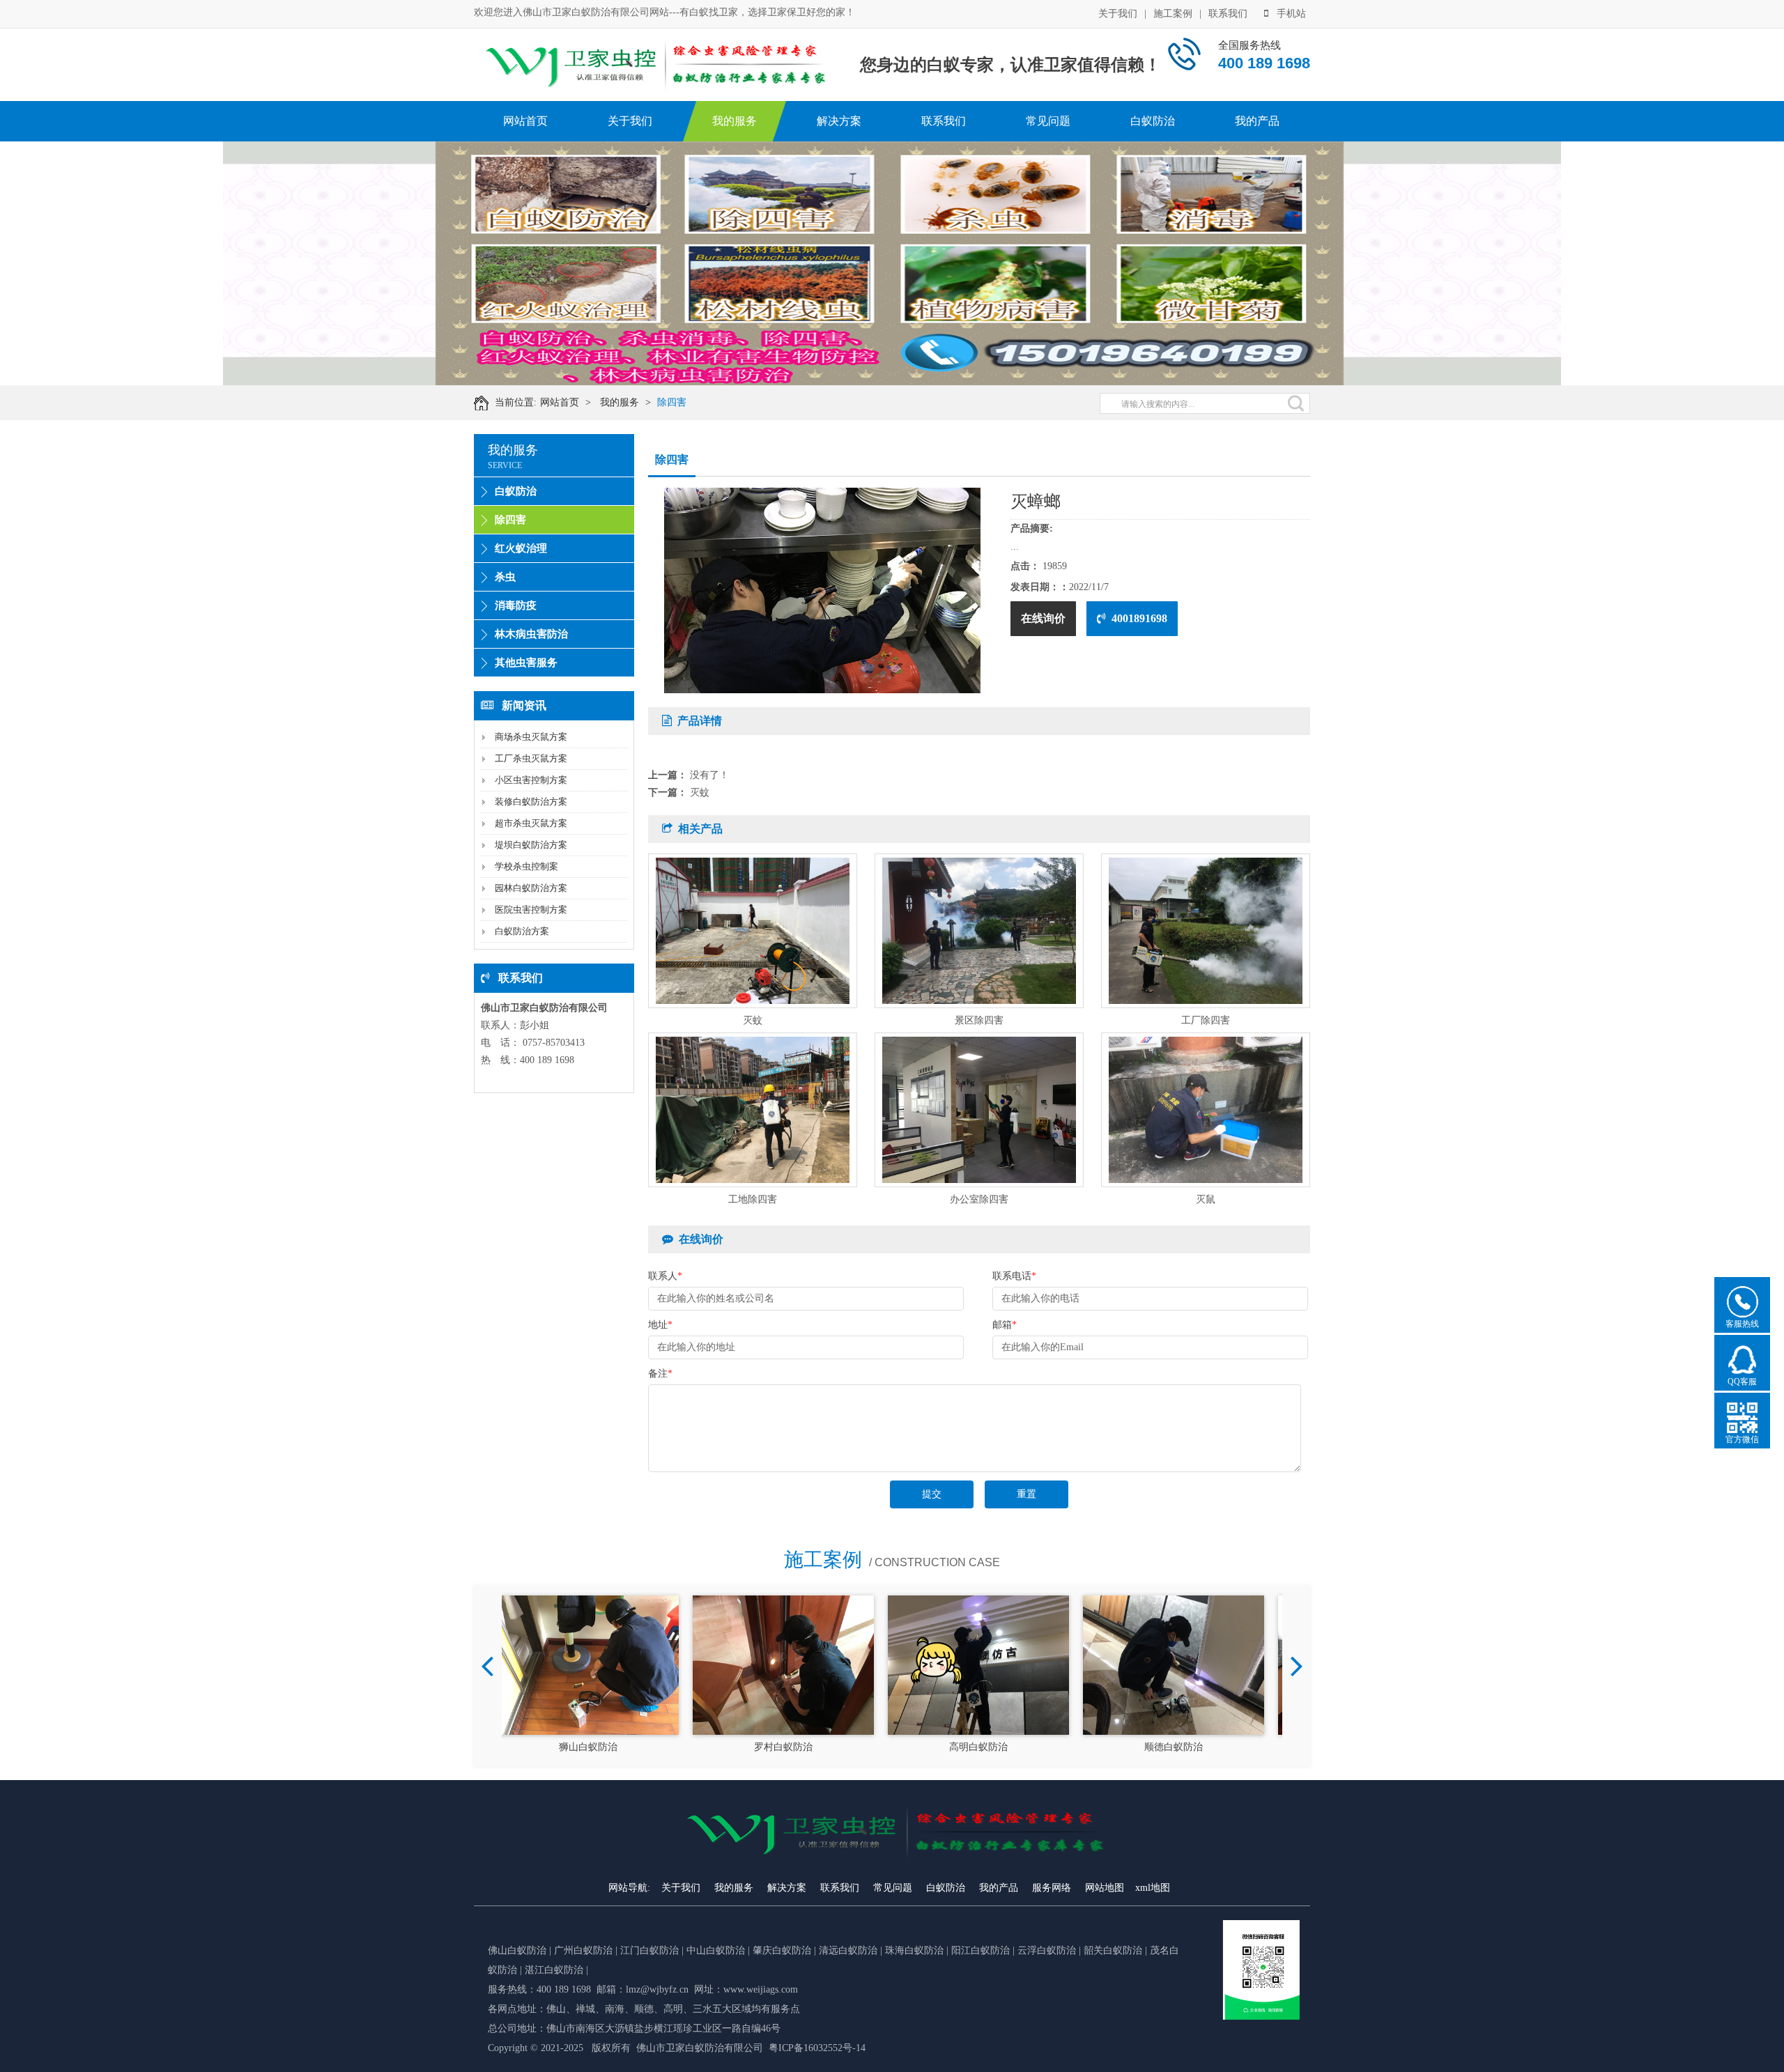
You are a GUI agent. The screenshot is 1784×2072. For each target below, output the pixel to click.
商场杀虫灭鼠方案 (531, 737)
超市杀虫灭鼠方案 (531, 823)
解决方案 (839, 121)
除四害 (672, 402)
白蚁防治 (1153, 121)
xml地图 (1153, 1888)
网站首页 (525, 121)
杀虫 (505, 577)
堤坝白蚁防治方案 (531, 845)
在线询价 (1043, 618)
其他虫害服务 (526, 663)
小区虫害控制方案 (531, 780)
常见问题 (1048, 121)
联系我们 (1228, 14)
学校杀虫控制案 (526, 866)
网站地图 (1105, 1888)
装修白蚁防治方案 (531, 802)
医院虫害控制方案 (531, 910)
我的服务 (735, 121)
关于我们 (1118, 14)
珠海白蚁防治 (916, 1950)
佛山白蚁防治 (517, 1950)
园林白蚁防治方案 (531, 888)
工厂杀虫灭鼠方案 (531, 758)
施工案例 (1173, 14)
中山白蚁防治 (717, 1950)
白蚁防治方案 (522, 931)
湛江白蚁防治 (554, 1970)
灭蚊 (700, 793)
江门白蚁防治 (649, 1950)
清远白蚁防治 (849, 1950)
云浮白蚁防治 (1047, 1950)
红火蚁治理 (521, 548)
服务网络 (1052, 1888)
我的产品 (1257, 121)
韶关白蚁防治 (1113, 1950)
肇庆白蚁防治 (782, 1950)
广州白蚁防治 (583, 1950)
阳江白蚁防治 (981, 1950)
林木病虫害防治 (531, 634)
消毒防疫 (516, 605)
